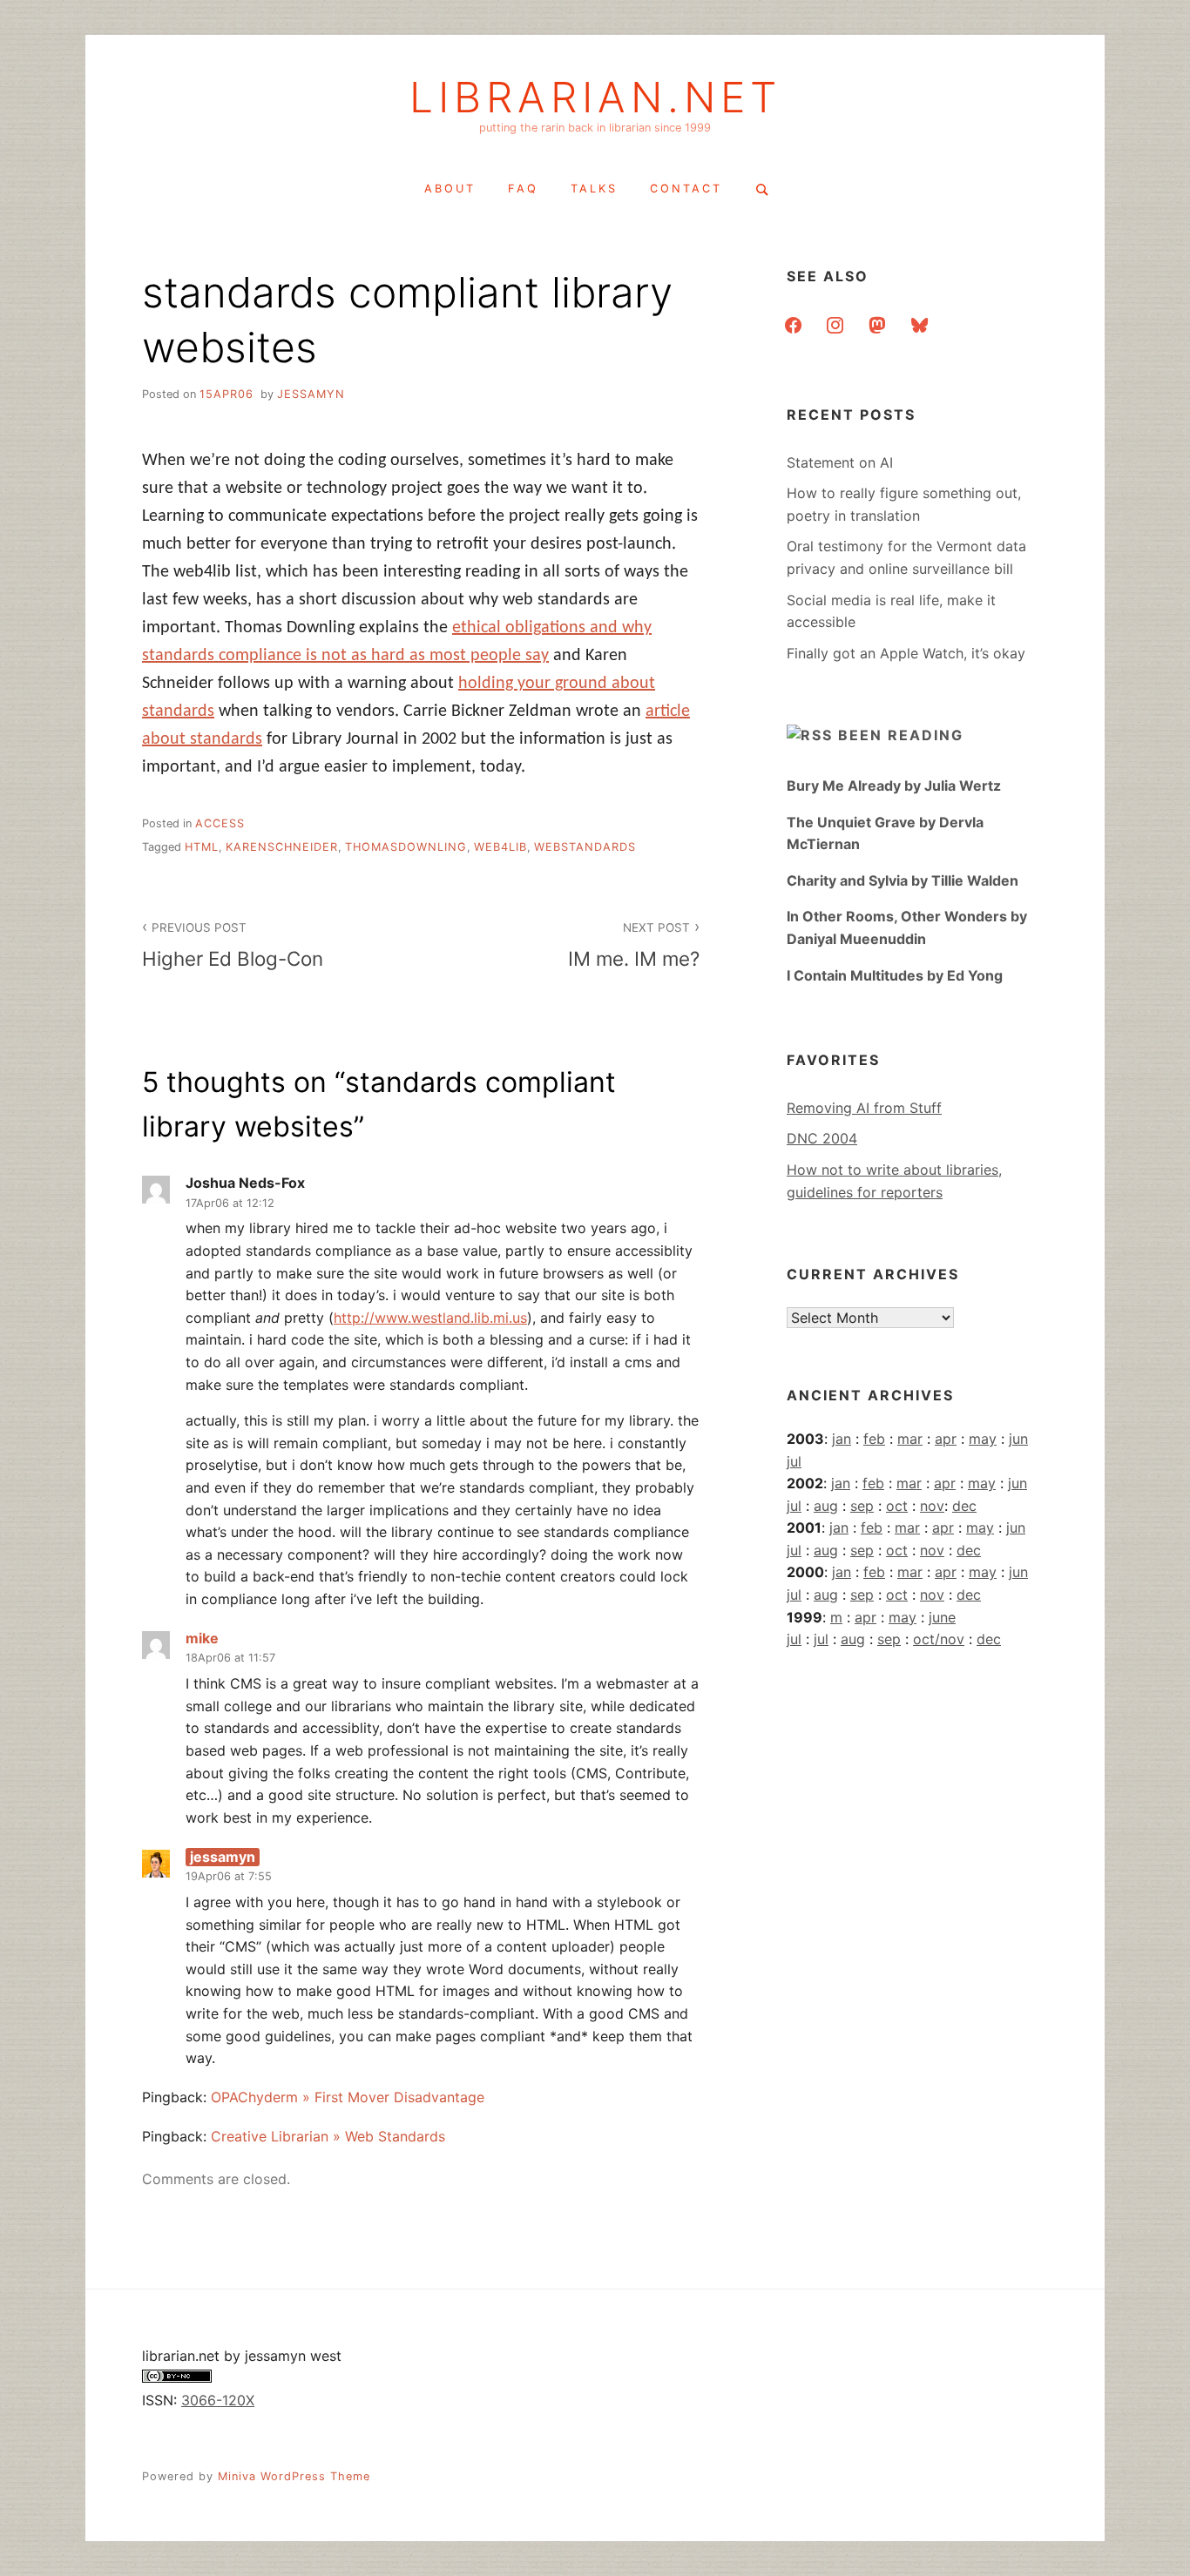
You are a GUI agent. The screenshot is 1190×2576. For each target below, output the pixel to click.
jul (794, 1461)
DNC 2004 (822, 1138)
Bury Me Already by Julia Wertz (894, 786)
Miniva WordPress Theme (294, 2476)
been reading (901, 735)
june (942, 1617)
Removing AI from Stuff (864, 1108)
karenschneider (282, 847)
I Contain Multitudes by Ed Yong (895, 975)
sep (862, 1506)
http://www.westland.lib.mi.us (430, 1318)
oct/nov (939, 1639)
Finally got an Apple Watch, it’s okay (906, 653)
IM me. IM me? (634, 945)
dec (964, 1506)
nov (932, 1506)
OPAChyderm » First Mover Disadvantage (348, 2097)
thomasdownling (406, 847)
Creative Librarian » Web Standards (328, 2136)
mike (202, 1638)
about (450, 189)
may (983, 1439)
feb (874, 1439)
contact (686, 189)
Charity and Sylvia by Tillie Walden (903, 880)
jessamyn (311, 394)
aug (826, 1506)
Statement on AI (840, 462)
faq (523, 189)
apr (946, 1439)
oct (897, 1506)
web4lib (500, 847)
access (220, 823)
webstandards (585, 847)
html (202, 847)
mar (910, 1439)
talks (594, 189)
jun (1018, 1439)
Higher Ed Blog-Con (233, 945)
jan (842, 1439)
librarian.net (595, 98)
